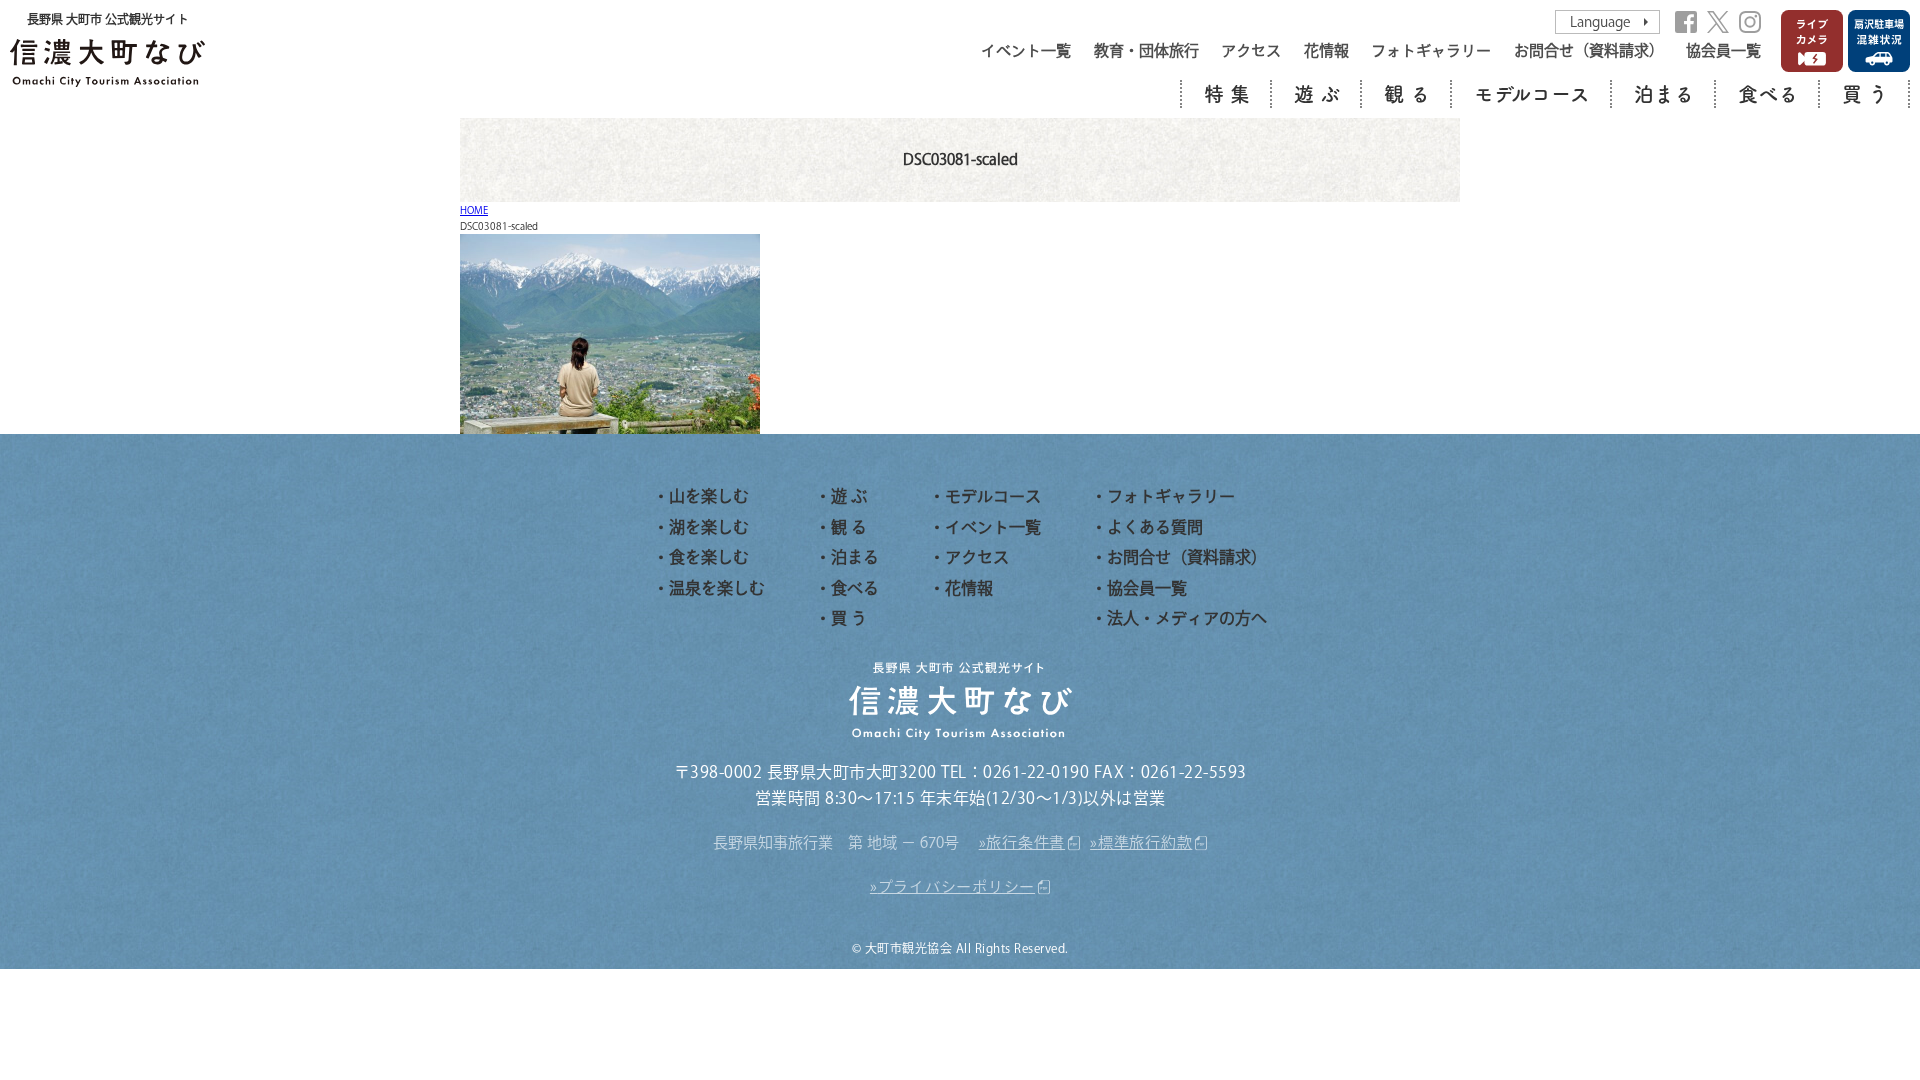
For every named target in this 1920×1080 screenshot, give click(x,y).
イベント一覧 (1026, 50)
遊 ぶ (1317, 94)
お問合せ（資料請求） (1589, 50)
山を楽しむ (709, 496)
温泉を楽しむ (717, 588)
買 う (1865, 94)
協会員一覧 (1723, 50)
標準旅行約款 (1145, 842)
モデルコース (1532, 94)
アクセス (1251, 50)
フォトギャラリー (1431, 50)
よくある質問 (1155, 527)
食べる (1768, 94)
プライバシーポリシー (957, 886)
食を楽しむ (709, 557)
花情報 (1326, 50)
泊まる (1664, 94)
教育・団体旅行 (1146, 50)
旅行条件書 (1025, 842)
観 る (1407, 94)
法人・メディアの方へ (1187, 618)
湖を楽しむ (709, 527)
